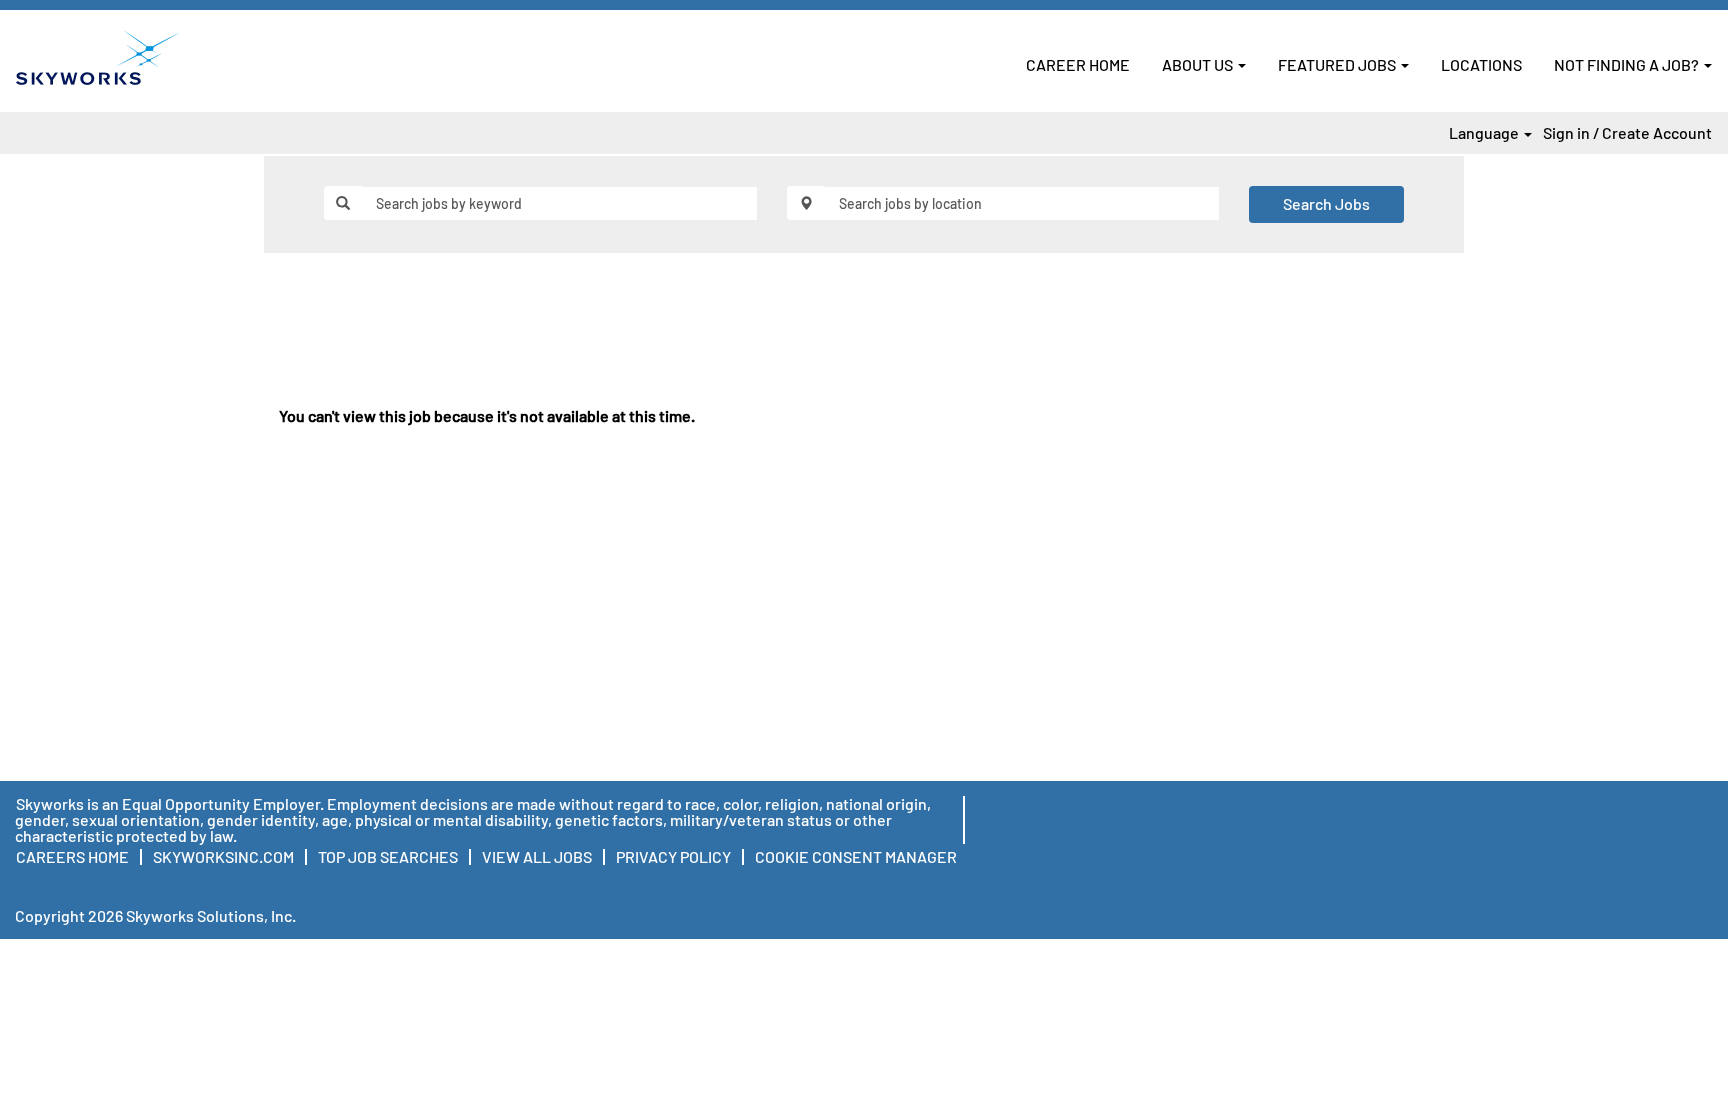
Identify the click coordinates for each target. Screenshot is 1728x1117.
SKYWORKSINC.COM (223, 856)
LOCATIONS (1481, 64)
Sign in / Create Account (1627, 133)
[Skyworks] (97, 58)
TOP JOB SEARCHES (388, 856)
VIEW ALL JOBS (537, 856)
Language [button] (1485, 133)
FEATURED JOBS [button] (1338, 64)
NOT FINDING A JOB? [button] (1628, 64)
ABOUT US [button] (1199, 64)
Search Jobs (1326, 203)
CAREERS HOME (72, 856)
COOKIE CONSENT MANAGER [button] (856, 856)
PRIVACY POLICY (673, 856)
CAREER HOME (1078, 64)
